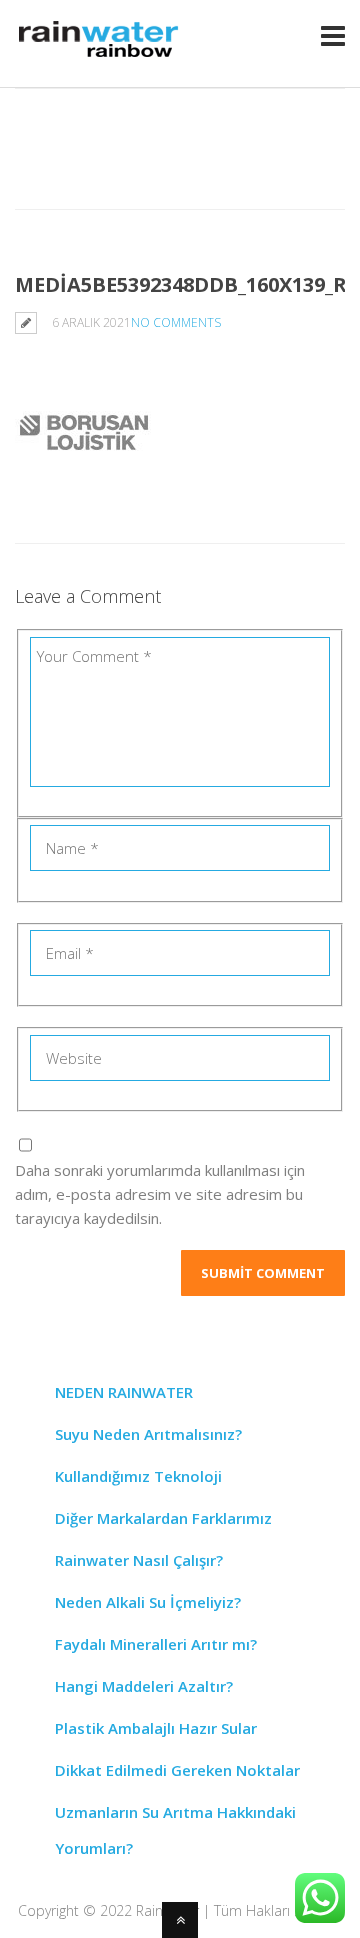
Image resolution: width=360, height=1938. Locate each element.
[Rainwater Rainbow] (102, 54)
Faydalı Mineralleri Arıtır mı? (156, 1644)
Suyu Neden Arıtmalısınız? (148, 1434)
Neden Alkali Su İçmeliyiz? (148, 1602)
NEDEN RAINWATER (124, 1392)
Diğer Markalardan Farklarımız (163, 1518)
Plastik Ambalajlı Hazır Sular (156, 1728)
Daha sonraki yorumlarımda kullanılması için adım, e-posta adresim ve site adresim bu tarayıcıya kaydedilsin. (160, 1194)
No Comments (176, 322)
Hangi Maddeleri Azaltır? (144, 1686)
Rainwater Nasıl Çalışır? (139, 1560)
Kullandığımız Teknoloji (138, 1476)
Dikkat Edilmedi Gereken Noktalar (177, 1770)
